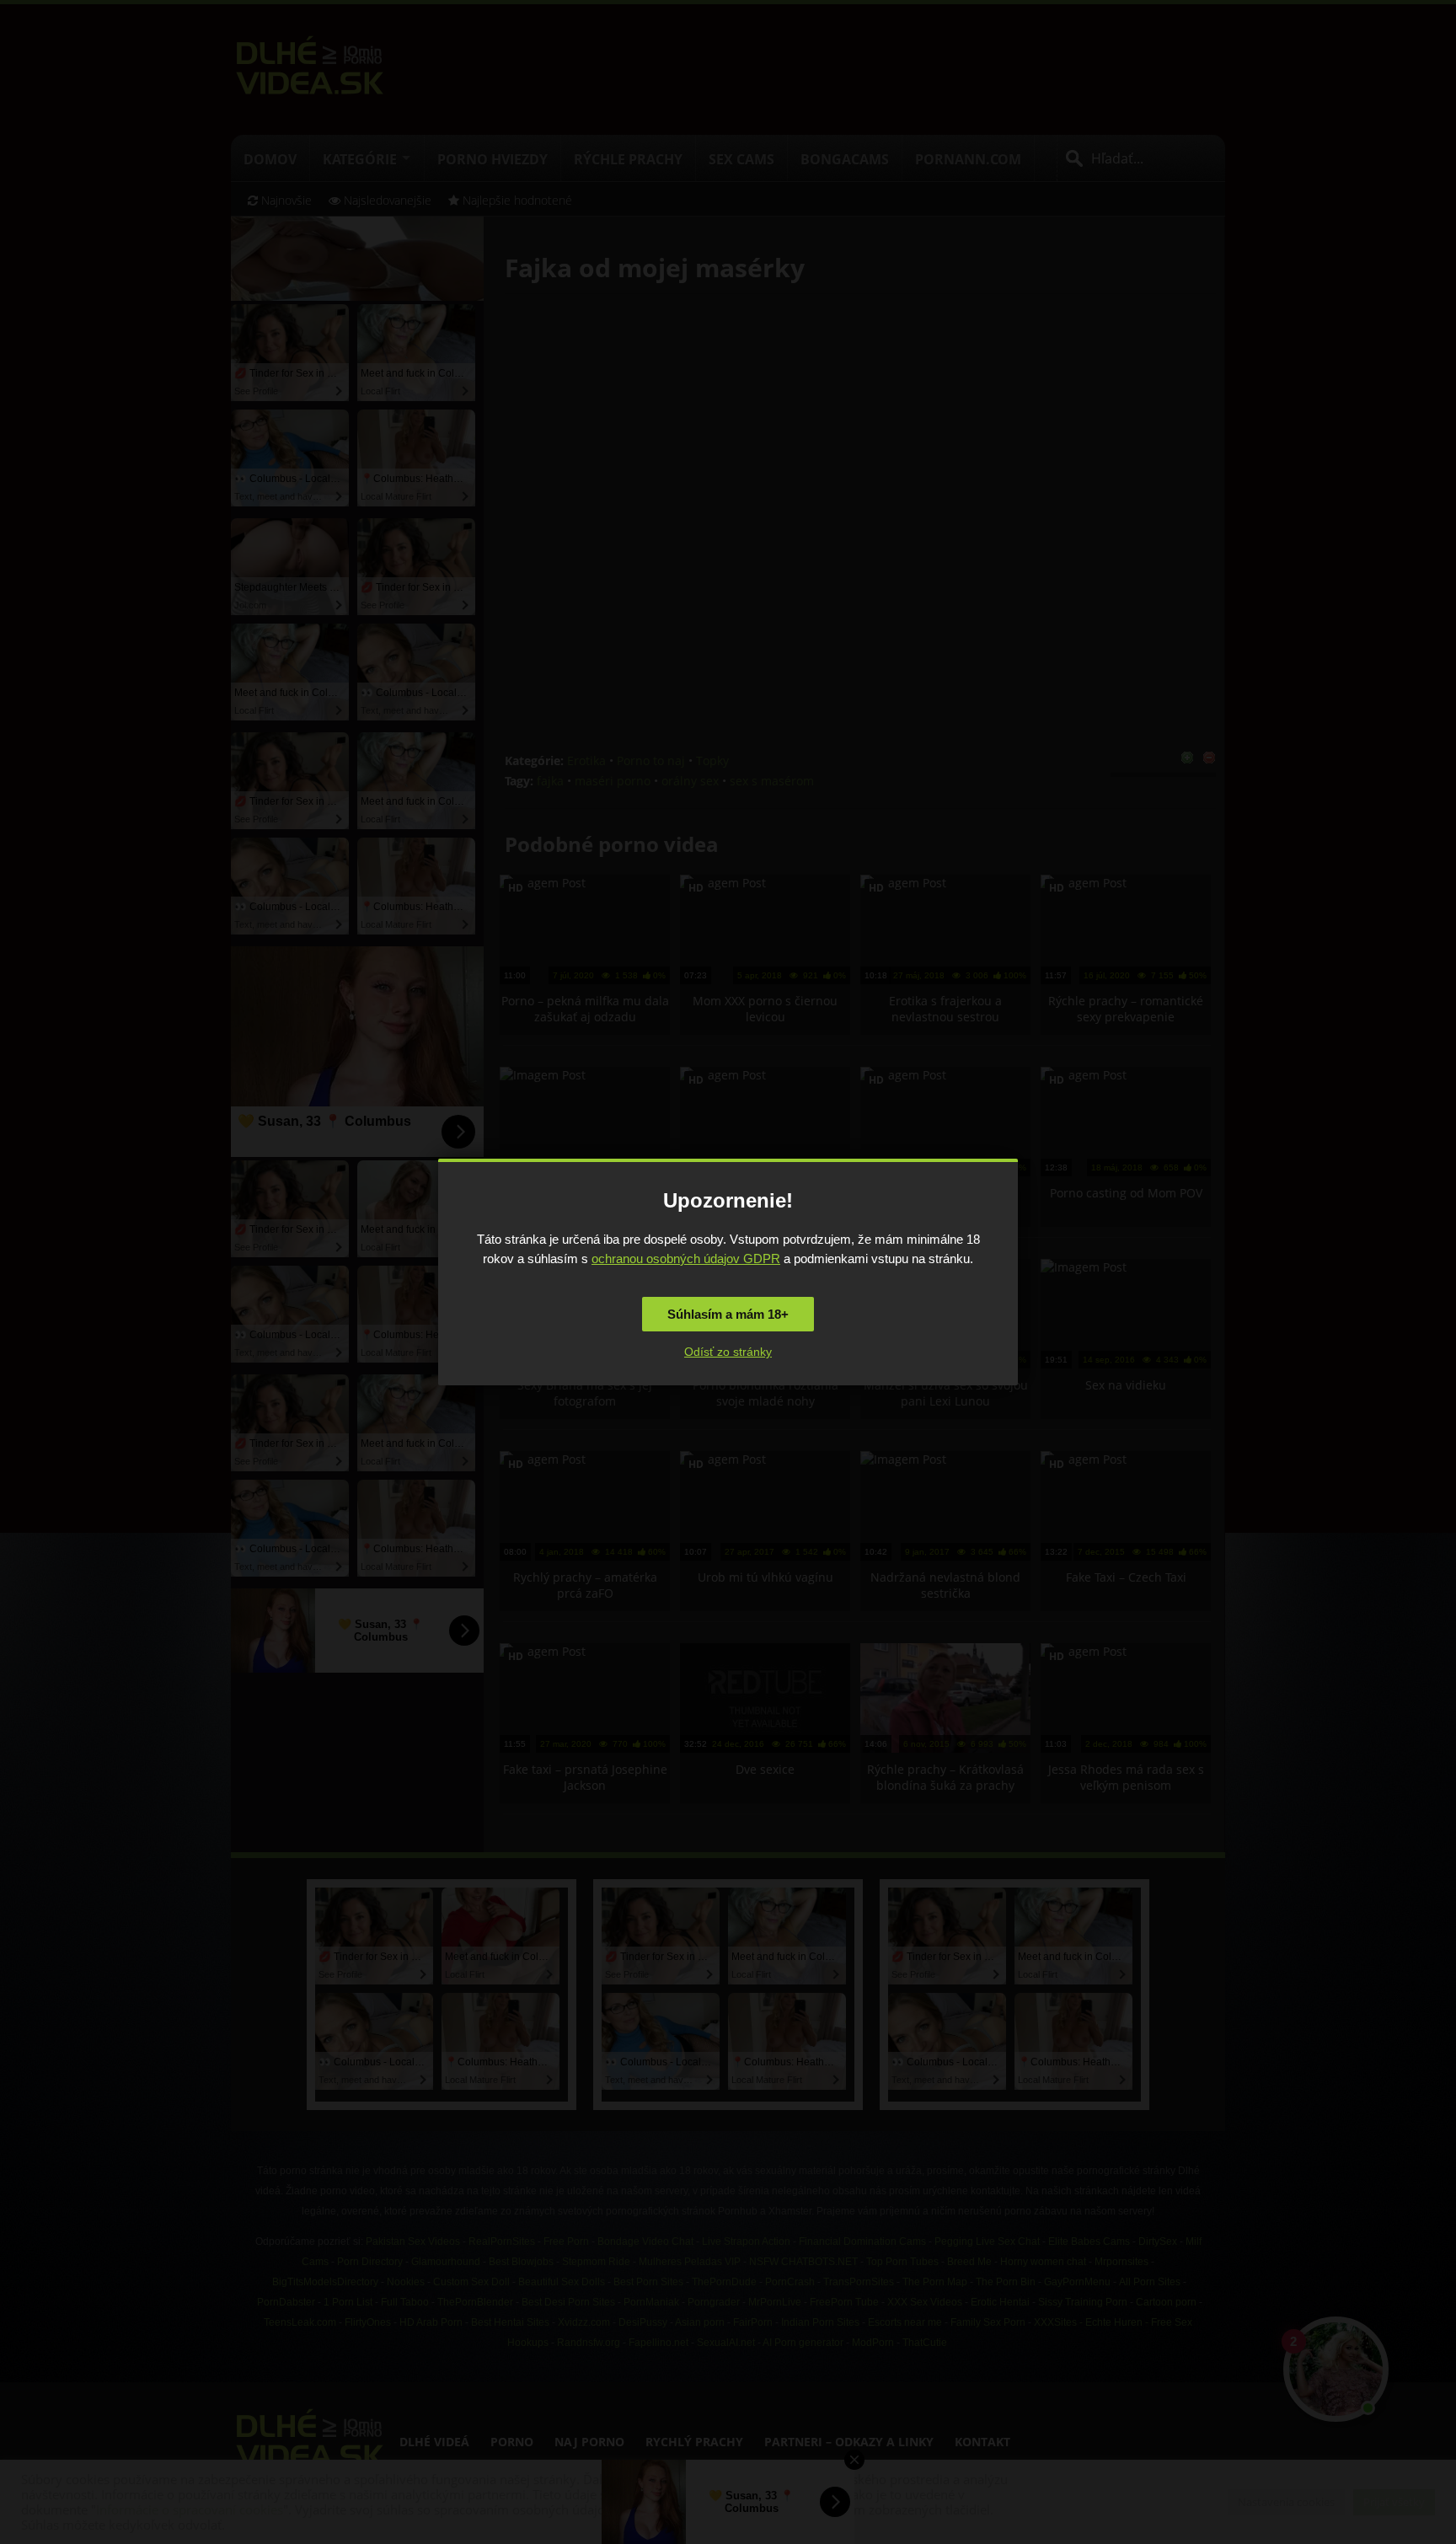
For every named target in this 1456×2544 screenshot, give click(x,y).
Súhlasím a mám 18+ (728, 1314)
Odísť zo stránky (728, 1352)
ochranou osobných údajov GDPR (686, 1259)
